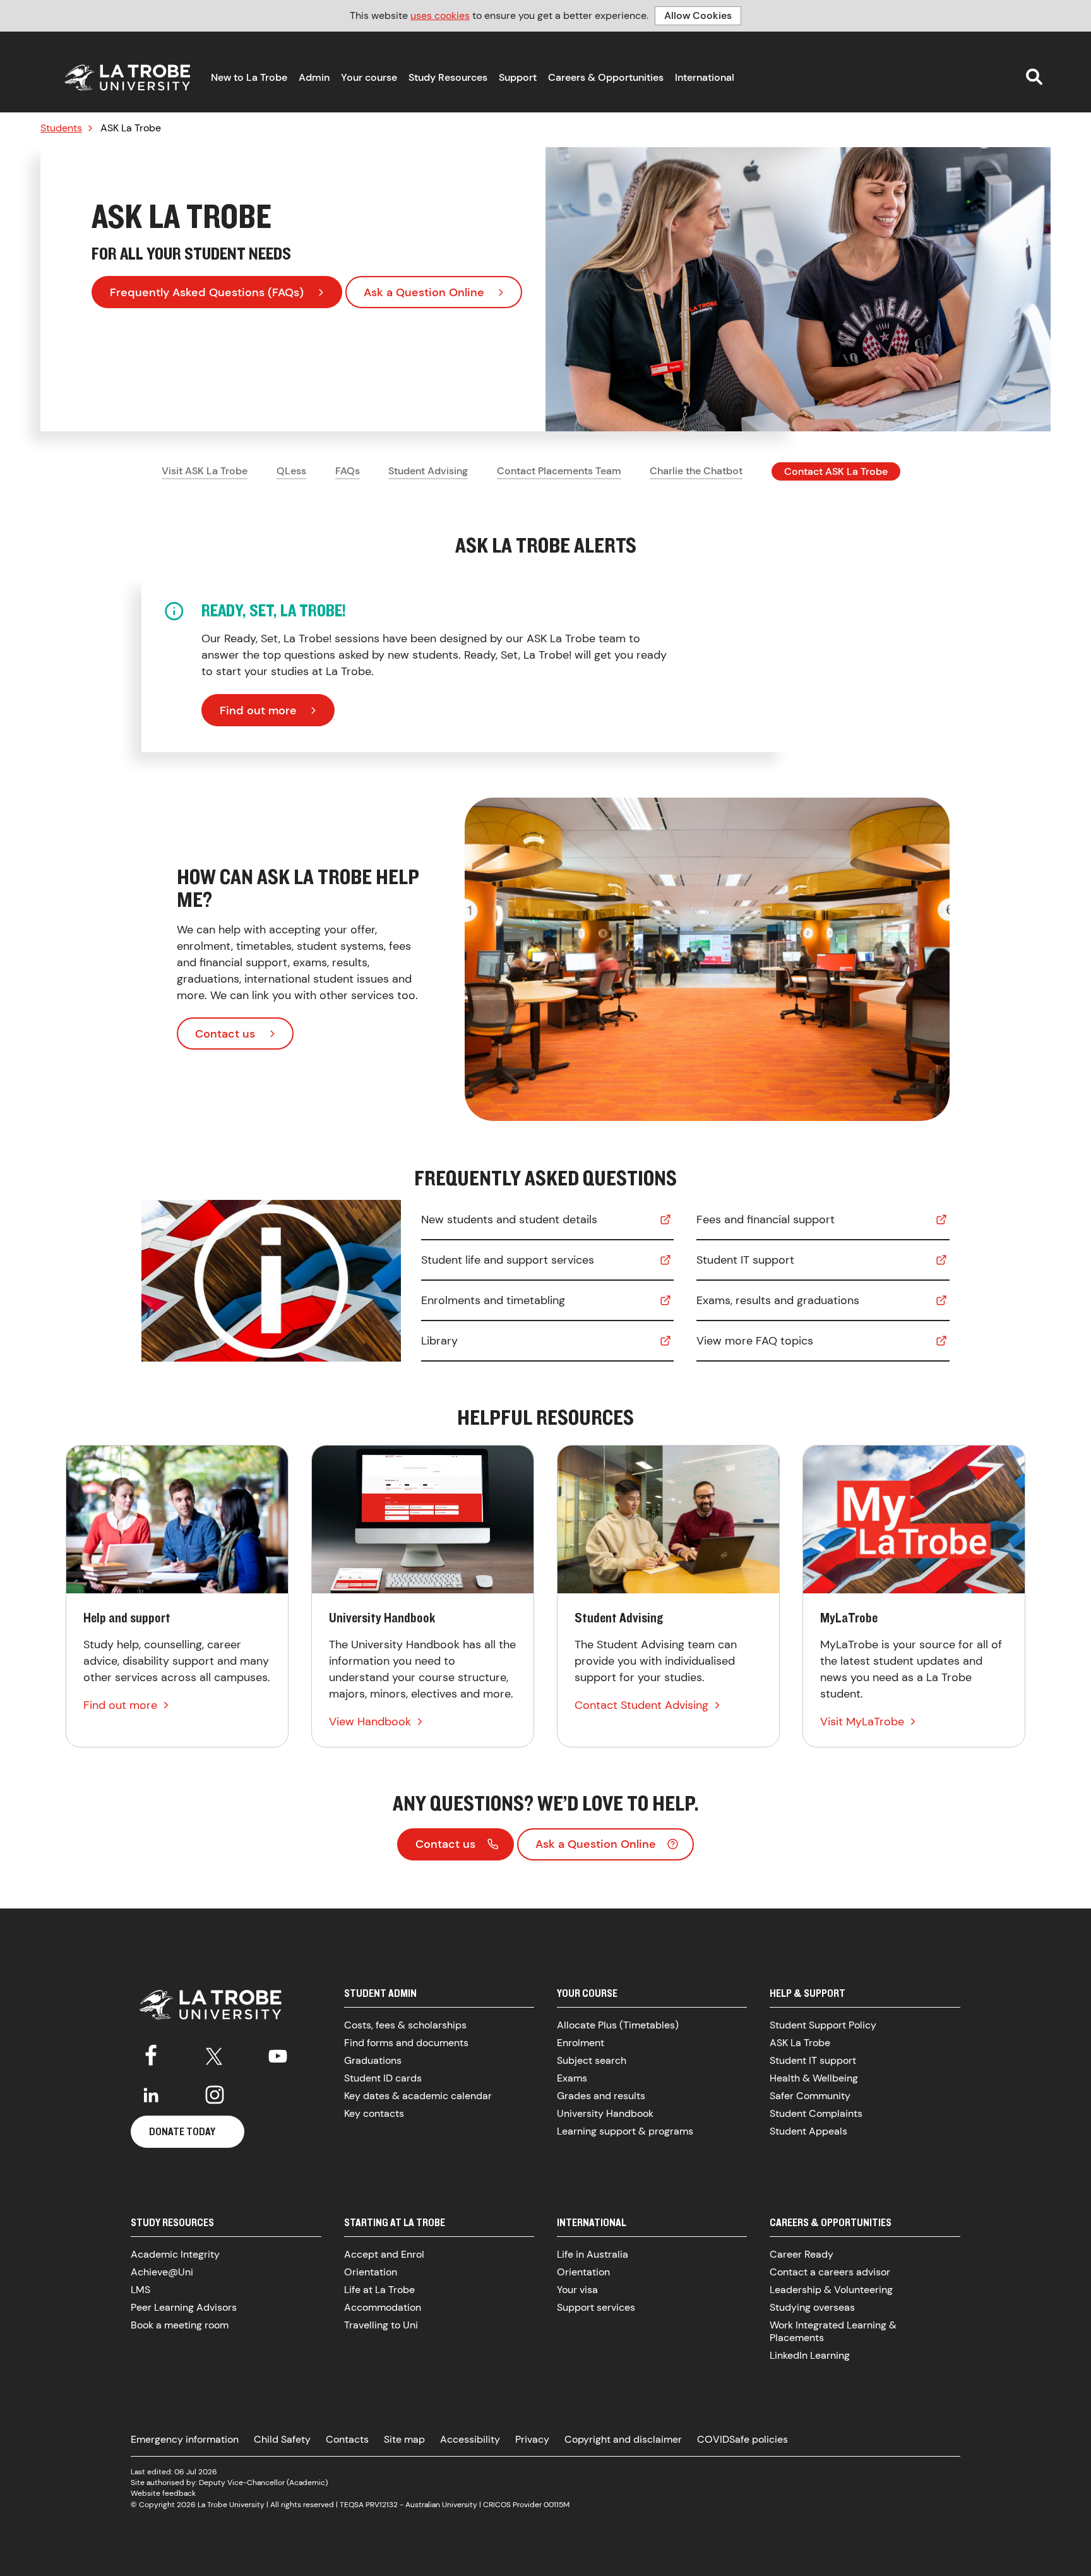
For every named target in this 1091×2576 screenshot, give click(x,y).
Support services (596, 2307)
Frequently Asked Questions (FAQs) (207, 292)
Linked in (151, 2095)
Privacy (532, 2439)
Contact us (225, 1034)
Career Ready (802, 2254)
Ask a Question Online (424, 292)
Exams (572, 2078)
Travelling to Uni (381, 2325)
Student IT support (745, 1260)
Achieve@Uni (162, 2272)
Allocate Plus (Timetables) (618, 2025)
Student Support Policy (823, 2025)
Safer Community (810, 2096)
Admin (314, 77)
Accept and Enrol (384, 2254)
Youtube (278, 2054)
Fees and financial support (766, 1219)
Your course (369, 77)
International (705, 77)
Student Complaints (816, 2113)
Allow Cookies (698, 15)
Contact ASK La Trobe (836, 471)
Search (1034, 76)
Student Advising (428, 471)
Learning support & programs (625, 2131)
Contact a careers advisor (830, 2272)
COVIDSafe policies (742, 2439)
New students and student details (509, 1219)
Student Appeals (808, 2131)
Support (518, 77)
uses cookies (440, 15)
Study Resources (448, 77)
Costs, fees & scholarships (405, 2025)
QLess (291, 471)
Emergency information (185, 2439)
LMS (140, 2290)
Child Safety (282, 2439)
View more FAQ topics (755, 1341)
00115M (557, 2505)
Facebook (151, 2054)
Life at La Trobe (379, 2290)
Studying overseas (812, 2307)
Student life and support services (508, 1260)
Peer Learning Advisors (184, 2307)
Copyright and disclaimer (623, 2439)
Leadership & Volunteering (831, 2290)
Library (439, 1341)
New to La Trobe (249, 77)
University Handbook (423, 1596)
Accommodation (383, 2307)
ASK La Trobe (800, 2043)
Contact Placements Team (559, 471)
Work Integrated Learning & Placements (833, 2331)
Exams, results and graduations (778, 1300)
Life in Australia (593, 2254)
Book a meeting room (180, 2325)
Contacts (347, 2439)
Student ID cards (383, 2078)
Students (61, 128)
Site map (404, 2439)
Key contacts (374, 2113)
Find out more (258, 710)
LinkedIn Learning (810, 2355)
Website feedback (163, 2493)
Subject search (592, 2060)
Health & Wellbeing (814, 2078)
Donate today (182, 2131)
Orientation (371, 2272)
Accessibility (470, 2439)
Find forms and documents (406, 2043)
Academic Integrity (175, 2254)
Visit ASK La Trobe (205, 471)
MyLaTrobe (914, 1596)
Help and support (177, 1596)
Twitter (215, 2054)
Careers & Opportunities (606, 77)
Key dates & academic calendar (418, 2096)
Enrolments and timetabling (493, 1300)
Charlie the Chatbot (696, 471)
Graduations (373, 2060)
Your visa (577, 2290)
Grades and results (601, 2096)
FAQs (348, 471)
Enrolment (581, 2043)
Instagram (215, 2095)
